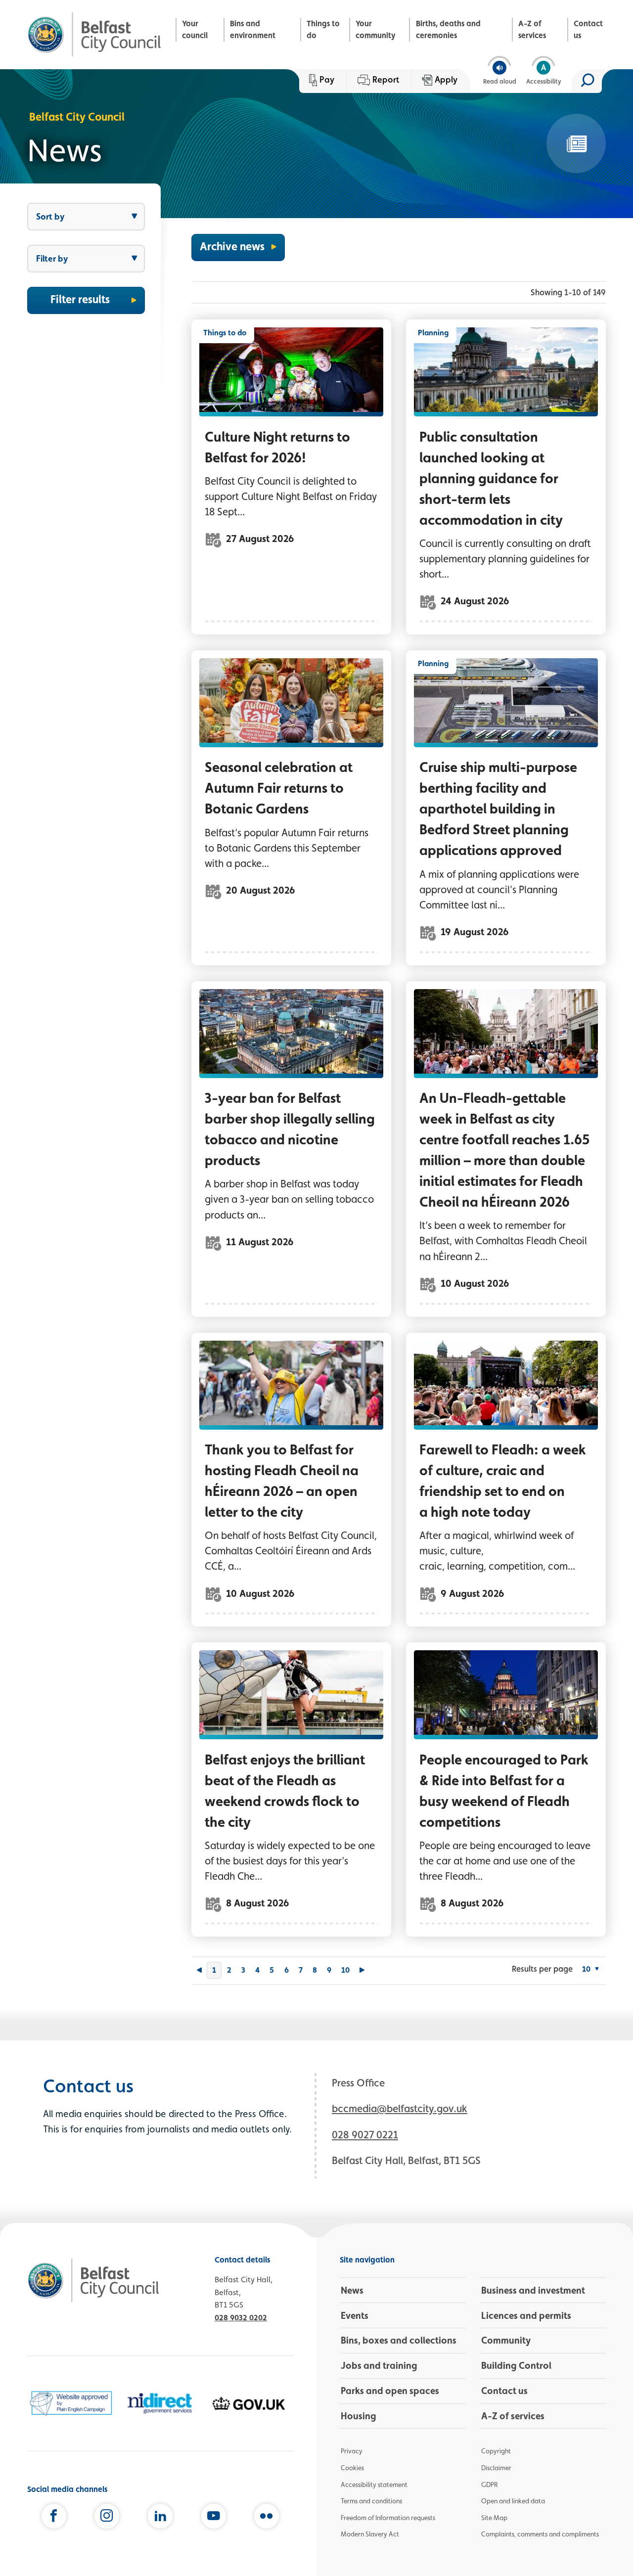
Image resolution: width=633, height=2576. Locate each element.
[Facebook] (54, 2518)
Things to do (323, 29)
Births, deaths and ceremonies (448, 29)
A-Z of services (532, 29)
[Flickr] (267, 2518)
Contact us (588, 29)
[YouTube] (214, 2518)
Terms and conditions (371, 2501)
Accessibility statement (374, 2485)
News (352, 2290)
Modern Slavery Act (370, 2534)
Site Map (494, 2518)
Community (506, 2340)
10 (345, 1970)
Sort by (50, 216)
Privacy (352, 2451)
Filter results (80, 299)
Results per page (542, 1969)
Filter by (52, 258)
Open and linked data (513, 2501)
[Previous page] (199, 1971)
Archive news (232, 246)
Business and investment (533, 2290)
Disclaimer (496, 2468)
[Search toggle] (587, 81)
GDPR (489, 2485)
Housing (359, 2416)
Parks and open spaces (390, 2391)
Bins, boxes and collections (399, 2340)
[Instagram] (107, 2518)
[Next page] (362, 1971)
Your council (195, 29)
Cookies (352, 2468)
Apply (446, 79)
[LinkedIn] (160, 2518)
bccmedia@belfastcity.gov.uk (400, 2108)
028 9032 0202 (241, 2318)
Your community (376, 29)
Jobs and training (379, 2365)
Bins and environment (253, 29)
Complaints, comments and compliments (540, 2534)
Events (355, 2315)
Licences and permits (526, 2315)
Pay (327, 79)
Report (386, 79)
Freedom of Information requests (388, 2518)
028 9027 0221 (365, 2135)
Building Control (516, 2365)
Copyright (496, 2451)
